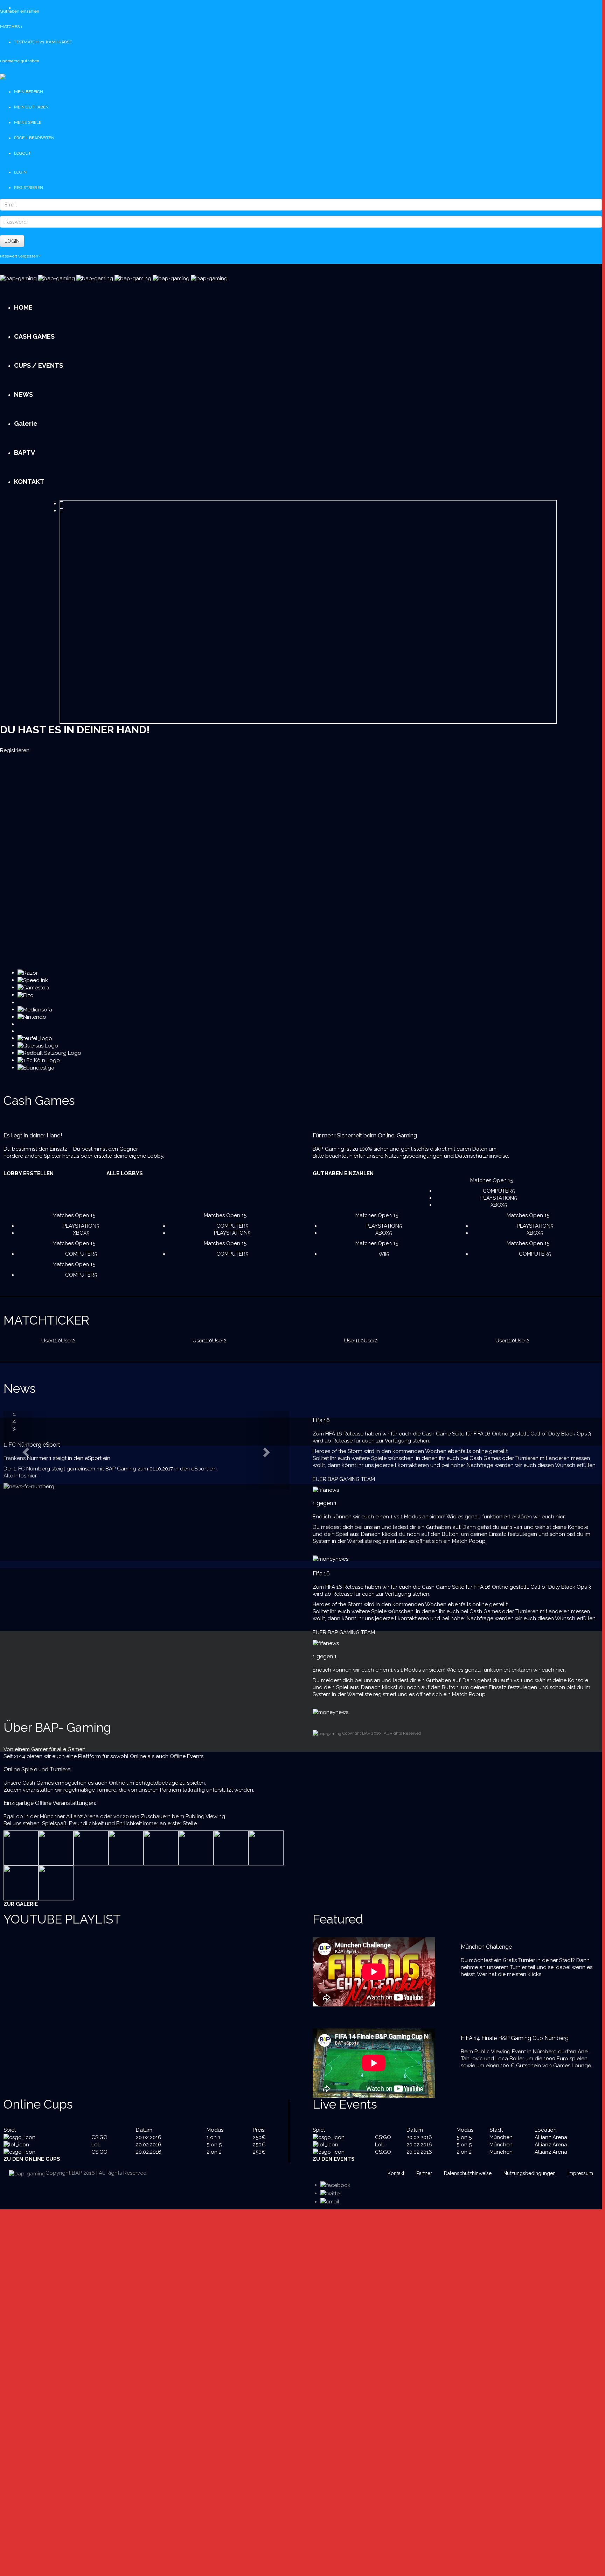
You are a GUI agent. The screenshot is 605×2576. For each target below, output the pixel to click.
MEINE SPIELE (28, 122)
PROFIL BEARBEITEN (34, 138)
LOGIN (12, 241)
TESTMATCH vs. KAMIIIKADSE (43, 42)
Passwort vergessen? (20, 256)
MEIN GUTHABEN (31, 107)
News (20, 1388)
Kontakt (396, 2173)
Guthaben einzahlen (20, 11)
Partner (424, 2173)
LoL (96, 2145)
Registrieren (15, 750)
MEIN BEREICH (29, 92)
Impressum (580, 2173)
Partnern (171, 1790)
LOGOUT (22, 153)
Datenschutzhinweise (482, 1156)
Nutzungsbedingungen (414, 1156)
